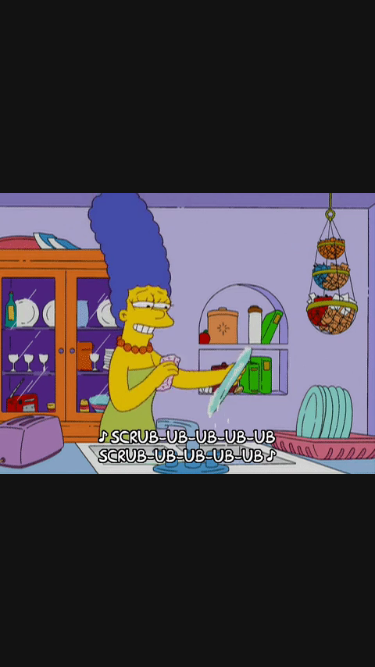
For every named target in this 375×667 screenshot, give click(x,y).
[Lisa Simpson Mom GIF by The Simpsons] (187, 333)
